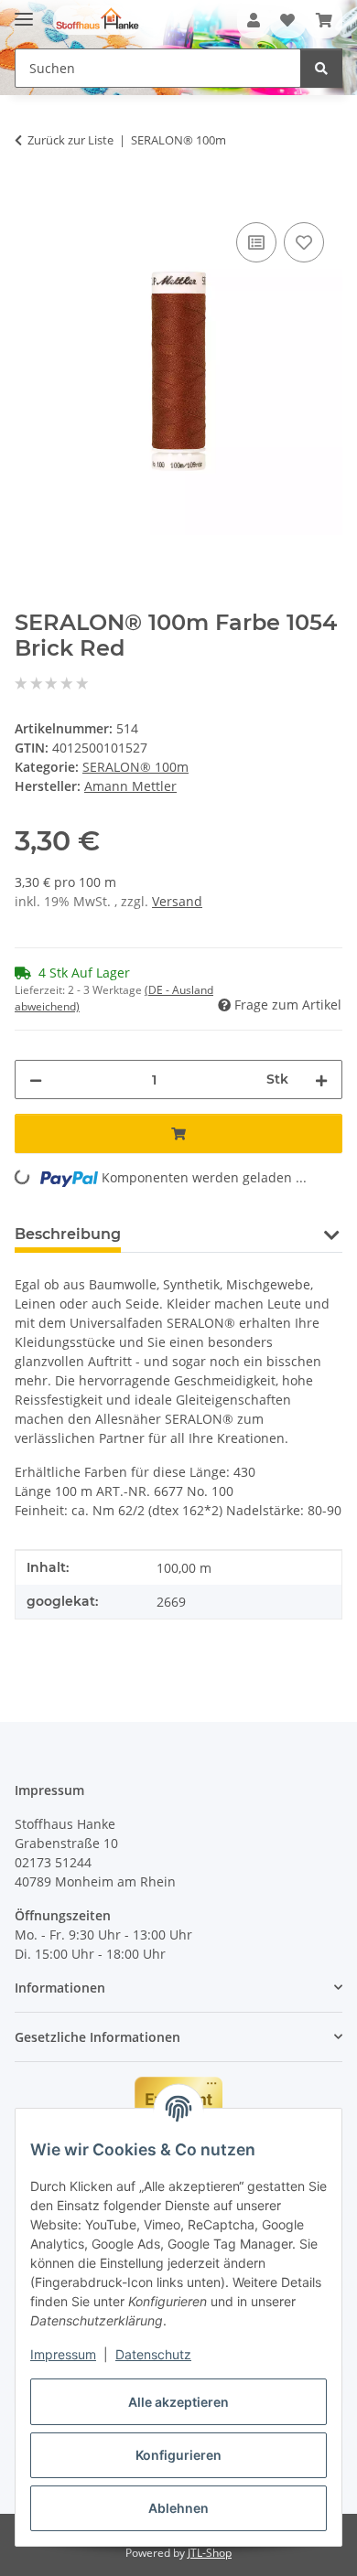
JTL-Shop (210, 2553)
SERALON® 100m (135, 767)
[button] (254, 20)
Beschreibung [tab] (68, 1234)
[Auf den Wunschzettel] (304, 242)
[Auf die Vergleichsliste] (256, 242)
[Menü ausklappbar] (24, 11)
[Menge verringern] (36, 1080)
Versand (177, 901)
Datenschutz (153, 2354)
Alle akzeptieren (178, 2402)
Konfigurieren (178, 2455)
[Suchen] (321, 68)
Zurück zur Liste (70, 140)
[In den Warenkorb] (29, 198)
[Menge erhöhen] (321, 1080)
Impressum (63, 2354)
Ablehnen (178, 2508)
